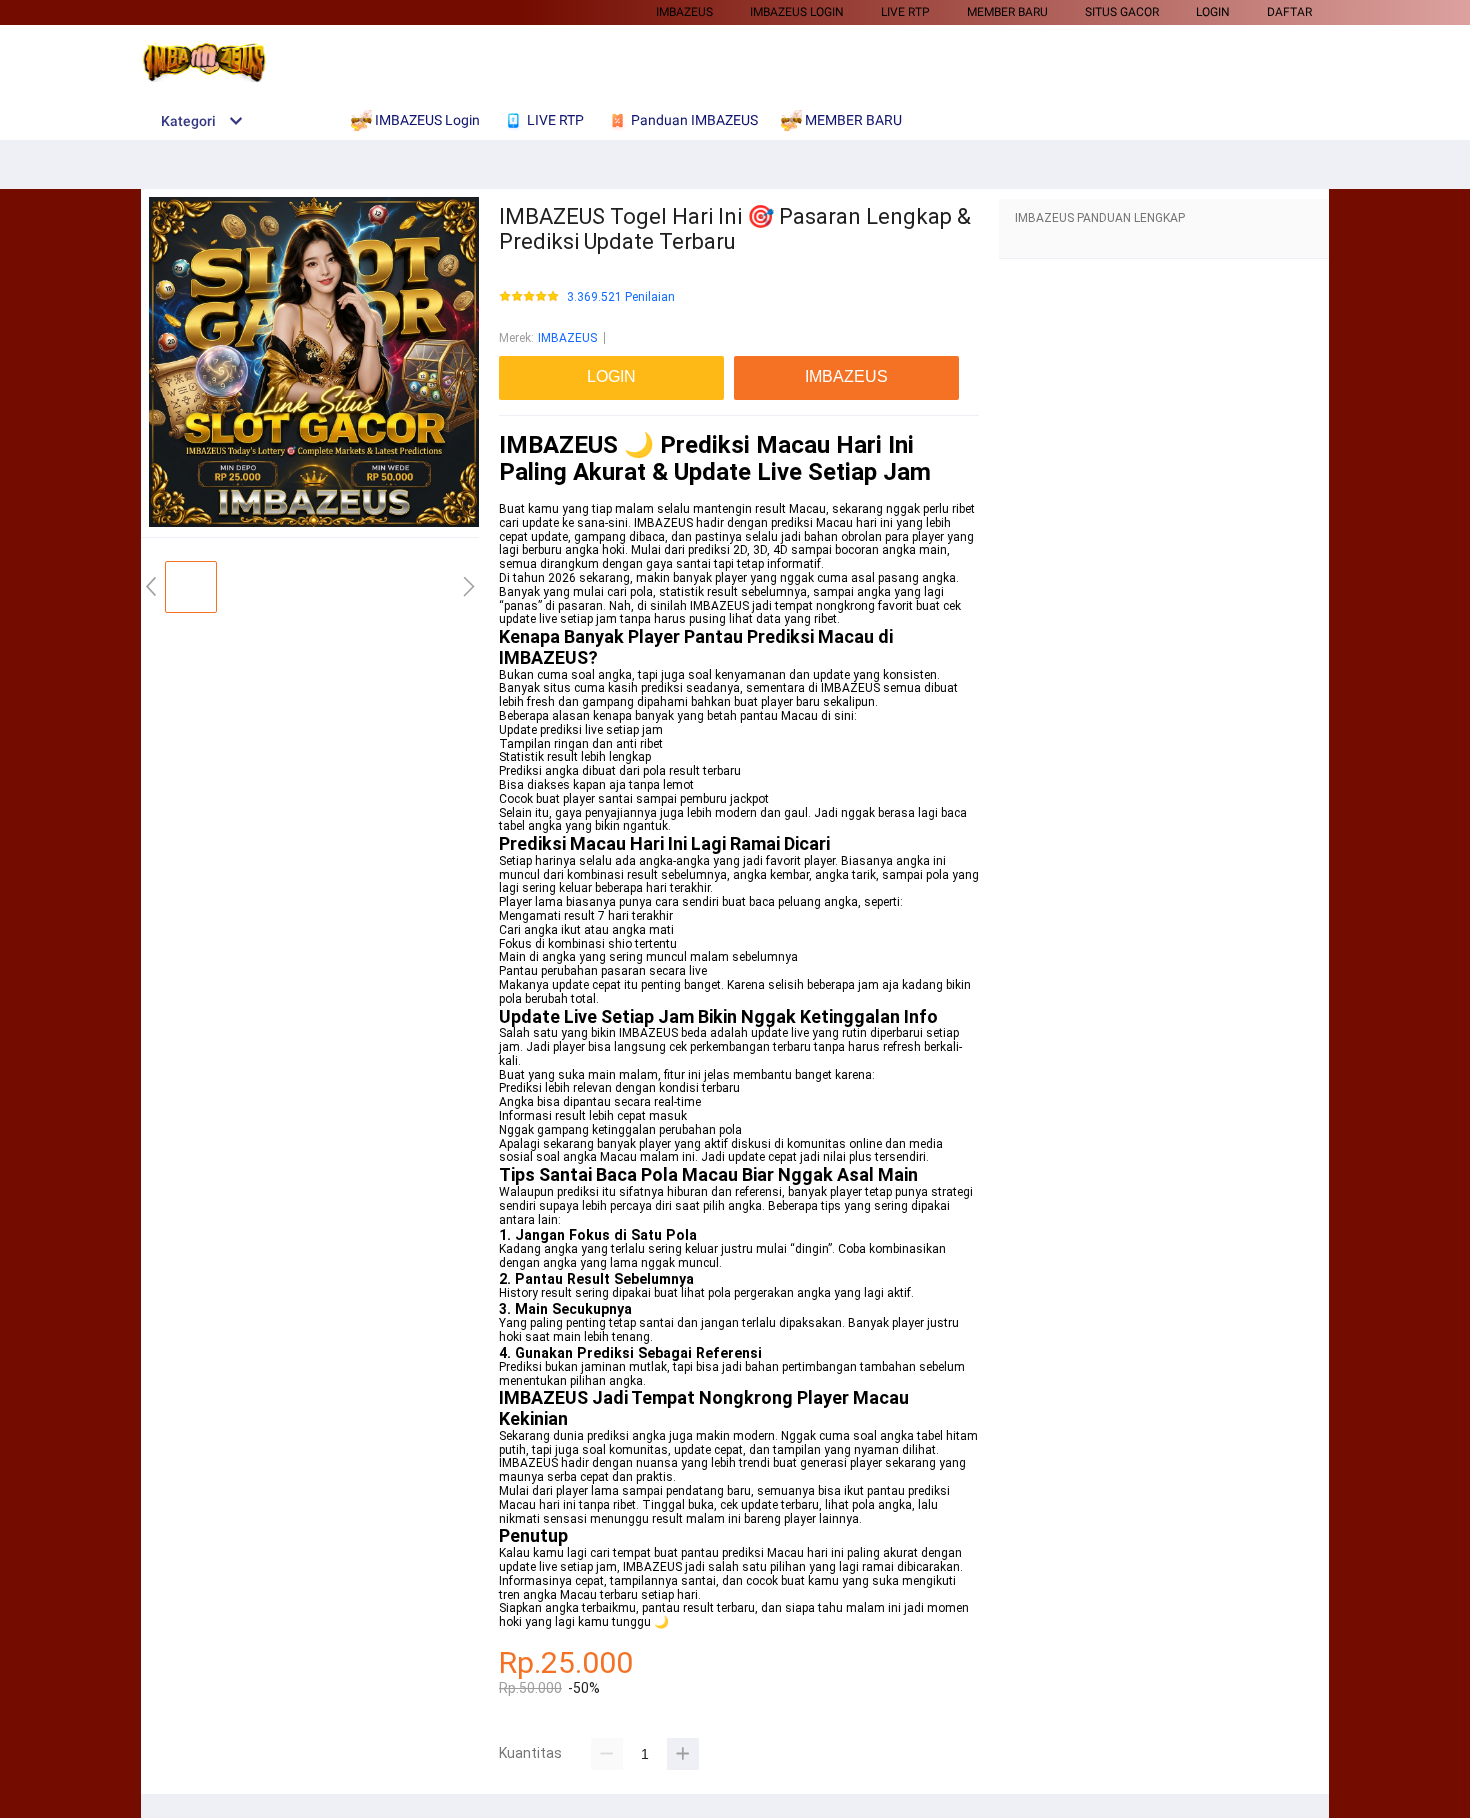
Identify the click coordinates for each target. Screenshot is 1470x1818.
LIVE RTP (905, 12)
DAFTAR (1289, 12)
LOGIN (1213, 12)
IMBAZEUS (684, 12)
